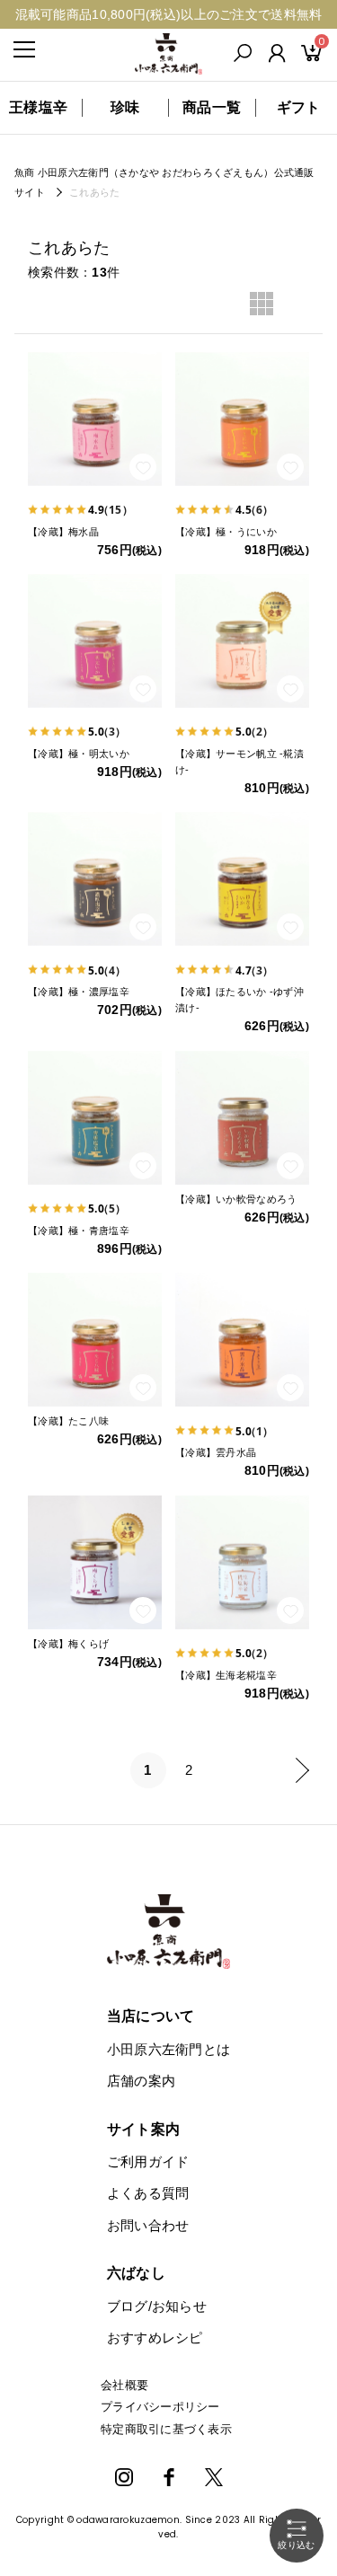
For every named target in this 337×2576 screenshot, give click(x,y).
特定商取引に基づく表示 (166, 2429)
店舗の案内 (141, 2081)
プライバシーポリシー (160, 2407)
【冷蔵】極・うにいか (226, 532)
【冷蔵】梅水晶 (63, 532)
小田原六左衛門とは (169, 2049)
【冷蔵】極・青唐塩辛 (79, 1231)
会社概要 (124, 2385)
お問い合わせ (148, 2225)
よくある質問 (148, 2193)
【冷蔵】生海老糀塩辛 (226, 1675)
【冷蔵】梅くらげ (68, 1644)
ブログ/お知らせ (157, 2306)
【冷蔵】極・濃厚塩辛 (79, 992)
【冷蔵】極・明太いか (79, 754)
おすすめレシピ (155, 2338)
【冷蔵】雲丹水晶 (216, 1452)
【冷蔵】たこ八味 (68, 1421)
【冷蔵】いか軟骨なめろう (236, 1199)
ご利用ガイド (148, 2161)
